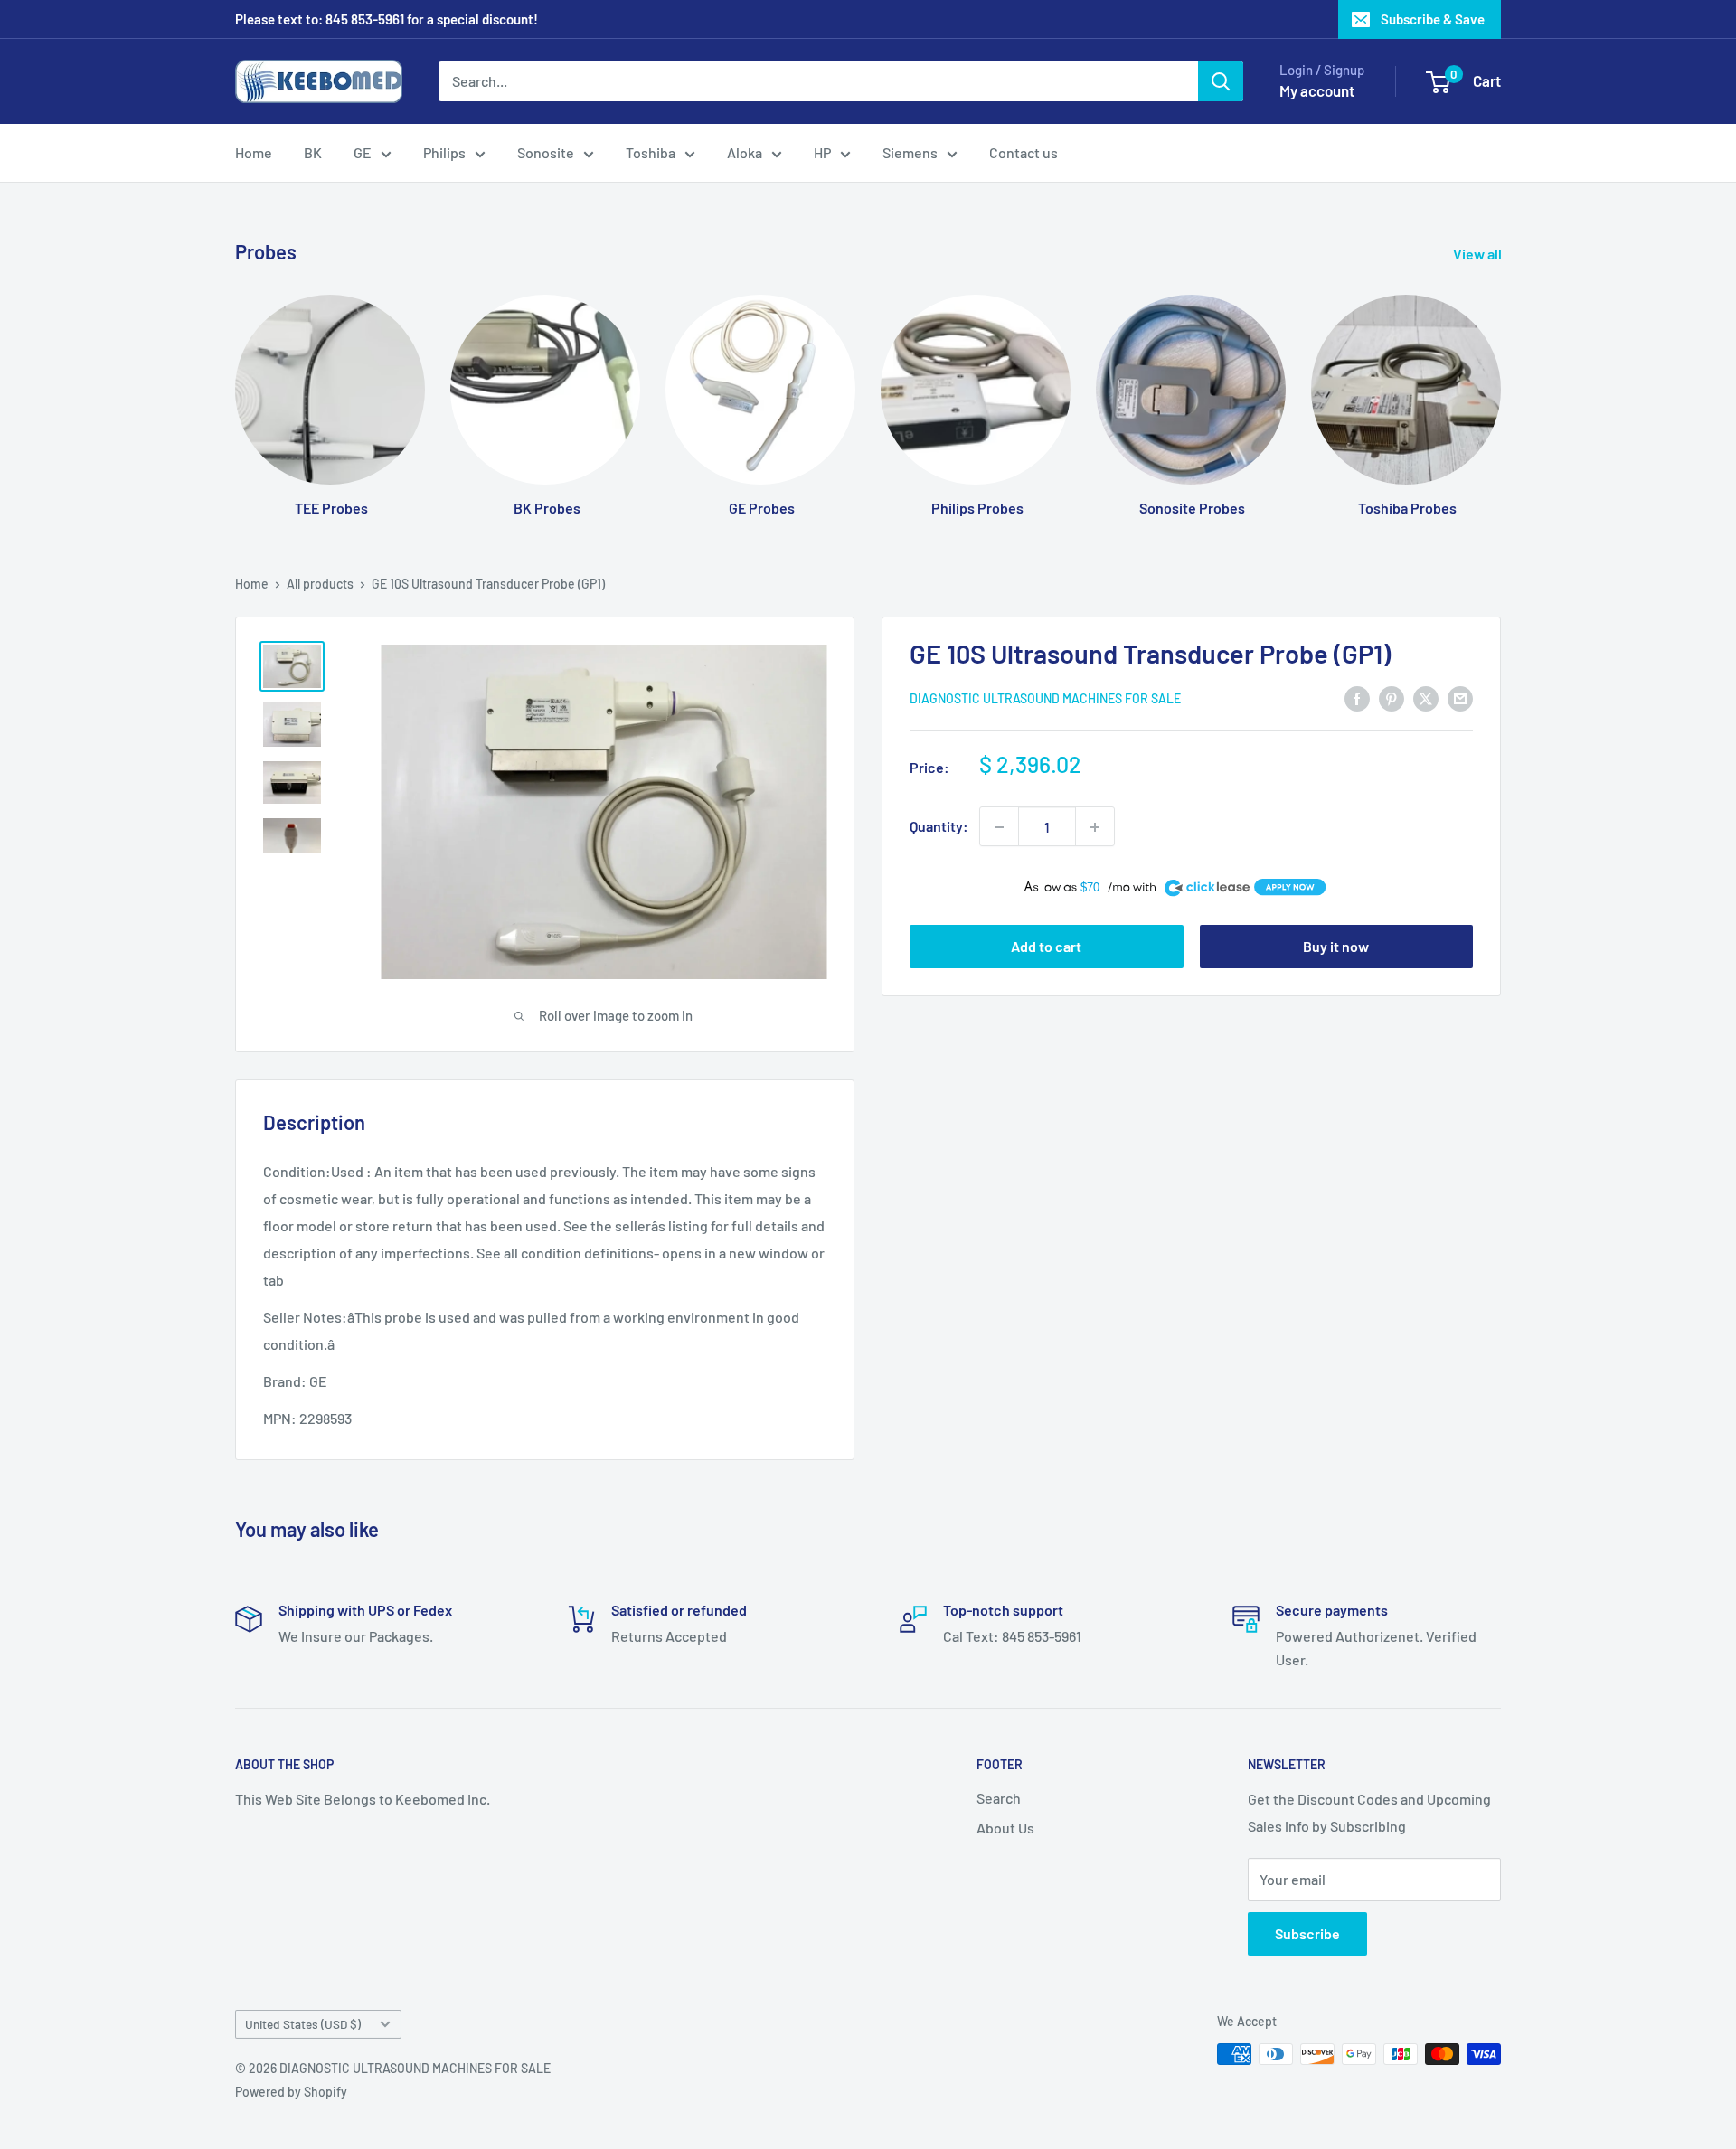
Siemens (910, 152)
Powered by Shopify (291, 2092)
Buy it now (1336, 946)
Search (999, 1798)
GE (363, 152)
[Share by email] (1460, 697)
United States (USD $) (303, 2024)
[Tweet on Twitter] (1426, 697)
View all (1479, 254)
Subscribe (1307, 1933)
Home (254, 152)
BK (313, 152)
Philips (444, 152)
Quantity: (939, 827)
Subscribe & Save (1433, 19)
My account (1317, 90)
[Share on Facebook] (1357, 697)
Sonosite (546, 152)
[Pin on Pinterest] (1392, 697)
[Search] (1221, 81)
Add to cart (1046, 946)
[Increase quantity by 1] (1095, 827)
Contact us (1024, 152)
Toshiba (651, 152)
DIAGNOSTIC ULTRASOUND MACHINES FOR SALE (1045, 699)
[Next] (1500, 388)
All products (320, 584)
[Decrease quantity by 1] (999, 827)
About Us (1005, 1828)
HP (822, 152)
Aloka (745, 152)
